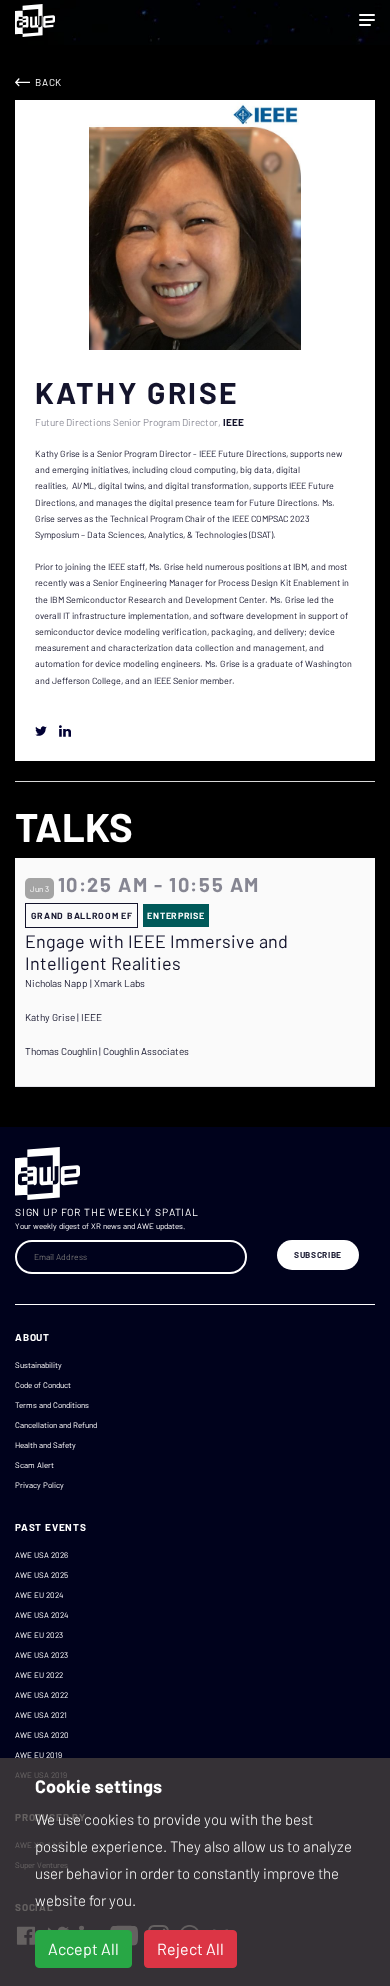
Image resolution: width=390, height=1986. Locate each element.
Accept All (83, 1948)
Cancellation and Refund (56, 1425)
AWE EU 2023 (39, 1635)
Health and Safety (45, 1445)
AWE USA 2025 (41, 1575)
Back (48, 82)
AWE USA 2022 (41, 1695)
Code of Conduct (43, 1385)
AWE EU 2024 (39, 1595)
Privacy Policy (39, 1485)
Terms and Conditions (52, 1405)
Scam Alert (34, 1465)
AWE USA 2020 (42, 1735)
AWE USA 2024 (41, 1615)
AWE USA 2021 (41, 1715)
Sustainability (38, 1365)
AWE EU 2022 (39, 1675)
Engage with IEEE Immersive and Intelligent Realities (156, 952)
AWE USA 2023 (41, 1655)
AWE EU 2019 (38, 1755)
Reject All (190, 1948)
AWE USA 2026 (41, 1555)
